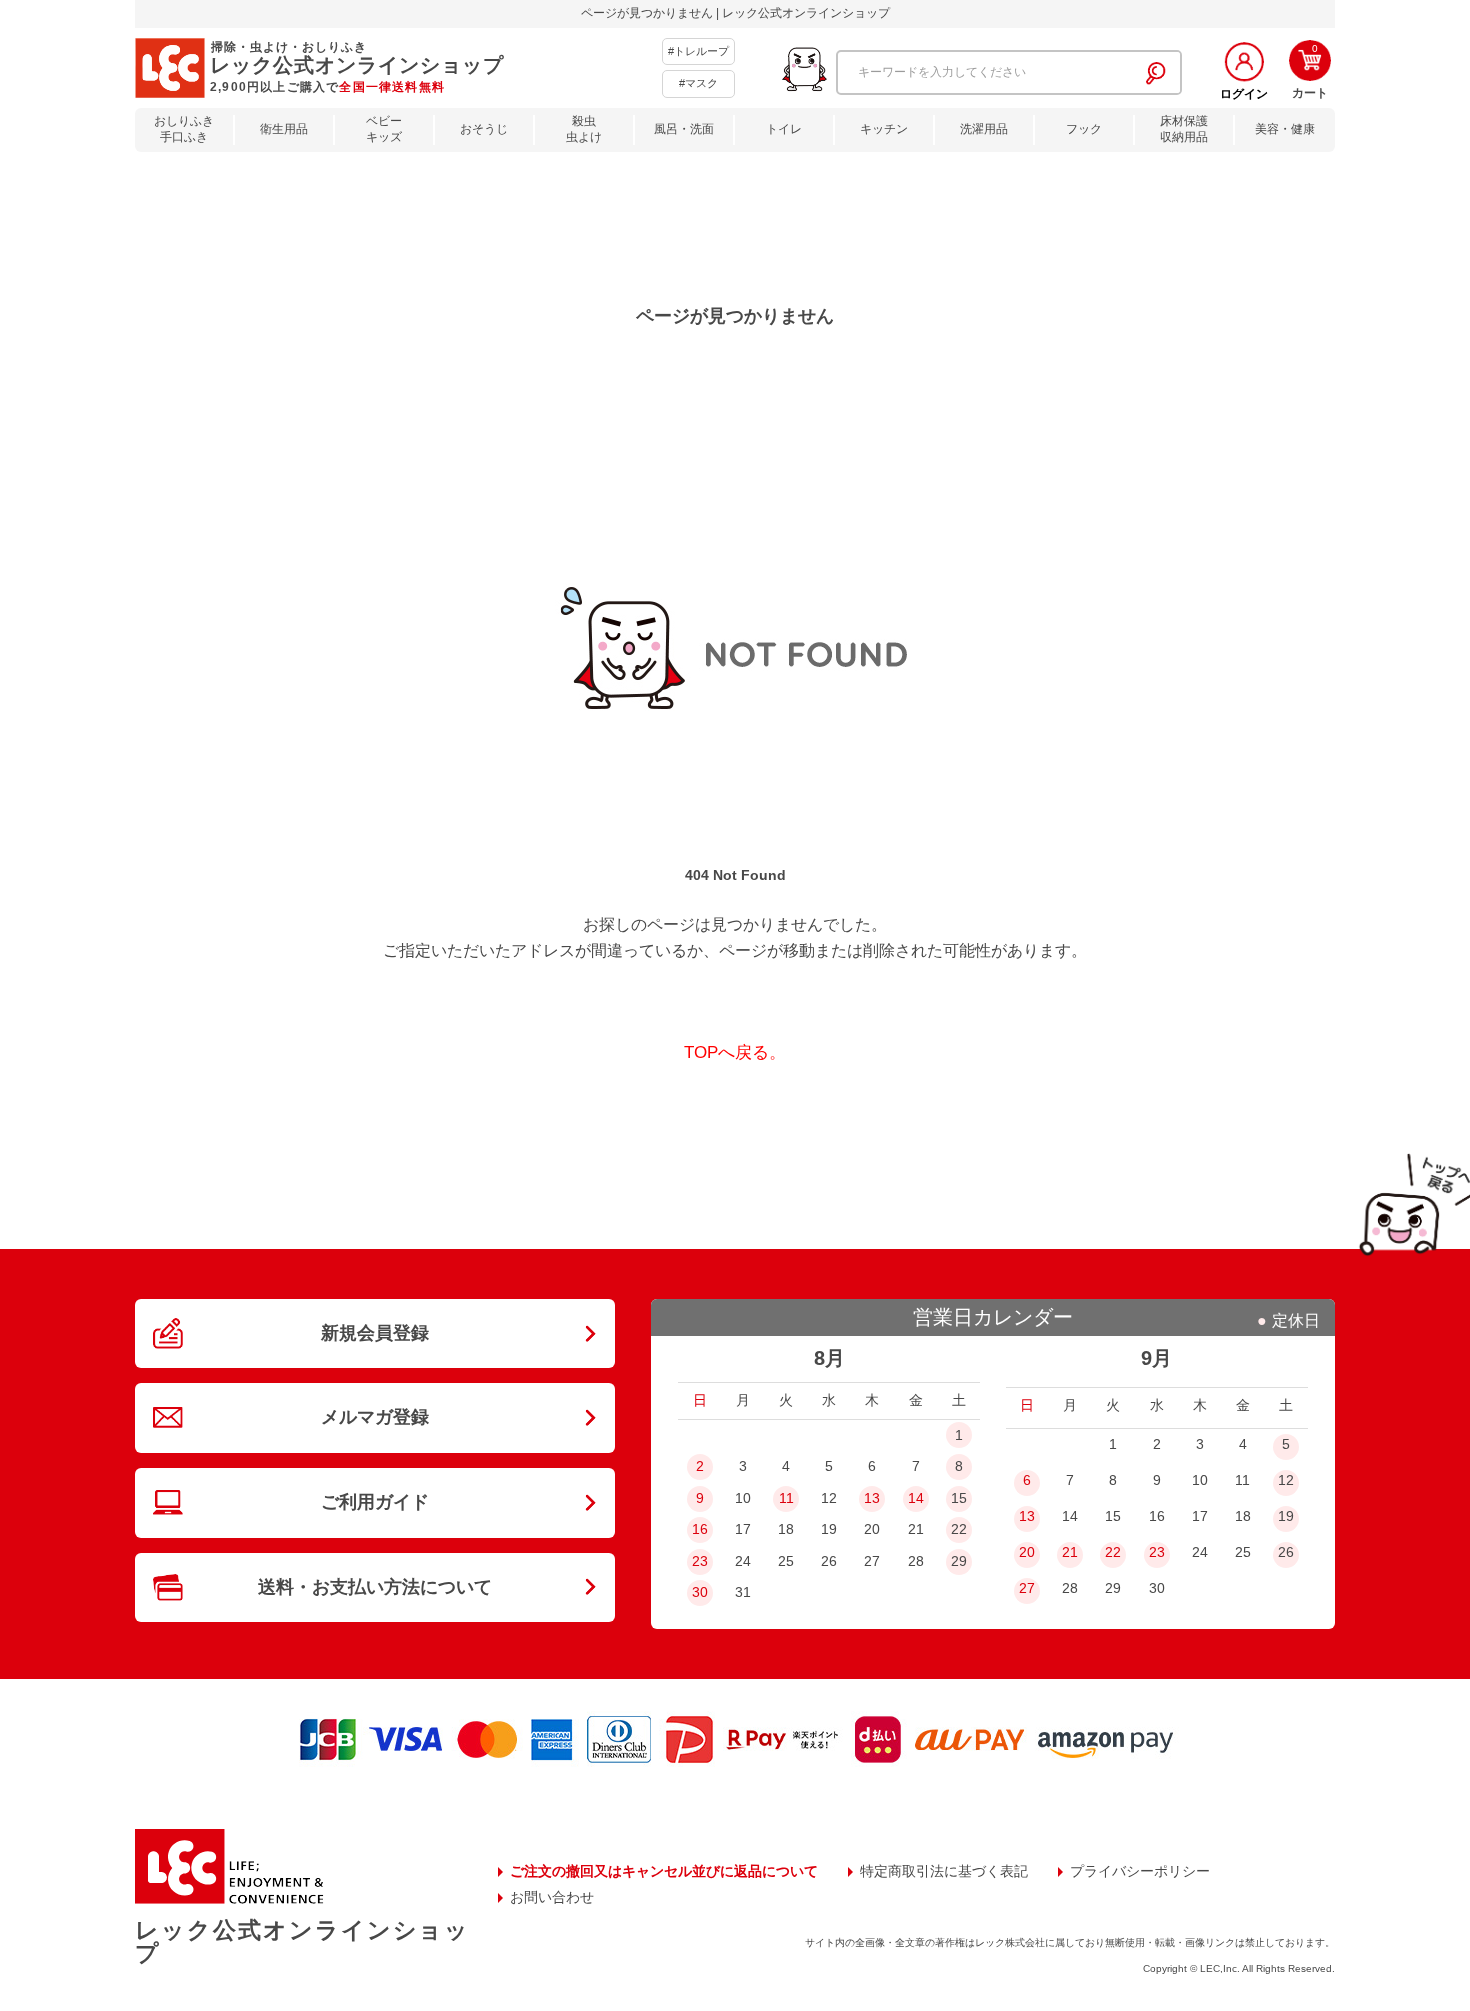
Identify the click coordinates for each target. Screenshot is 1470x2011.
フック (1084, 129)
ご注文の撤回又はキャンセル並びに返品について (664, 1871)
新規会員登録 (375, 1333)
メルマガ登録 (375, 1417)
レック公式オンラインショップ (301, 1941)
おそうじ (484, 129)
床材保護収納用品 (1184, 129)
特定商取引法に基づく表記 (944, 1871)
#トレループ (698, 51)
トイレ (784, 129)
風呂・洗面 (684, 129)
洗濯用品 (984, 129)
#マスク (698, 83)
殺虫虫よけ (584, 129)
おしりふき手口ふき (184, 129)
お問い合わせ (552, 1897)
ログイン (1244, 94)
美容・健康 (1285, 129)
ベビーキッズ (384, 129)
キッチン (884, 129)
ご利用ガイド (375, 1502)
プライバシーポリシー (1140, 1871)
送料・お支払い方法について (375, 1587)
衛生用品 (284, 129)
